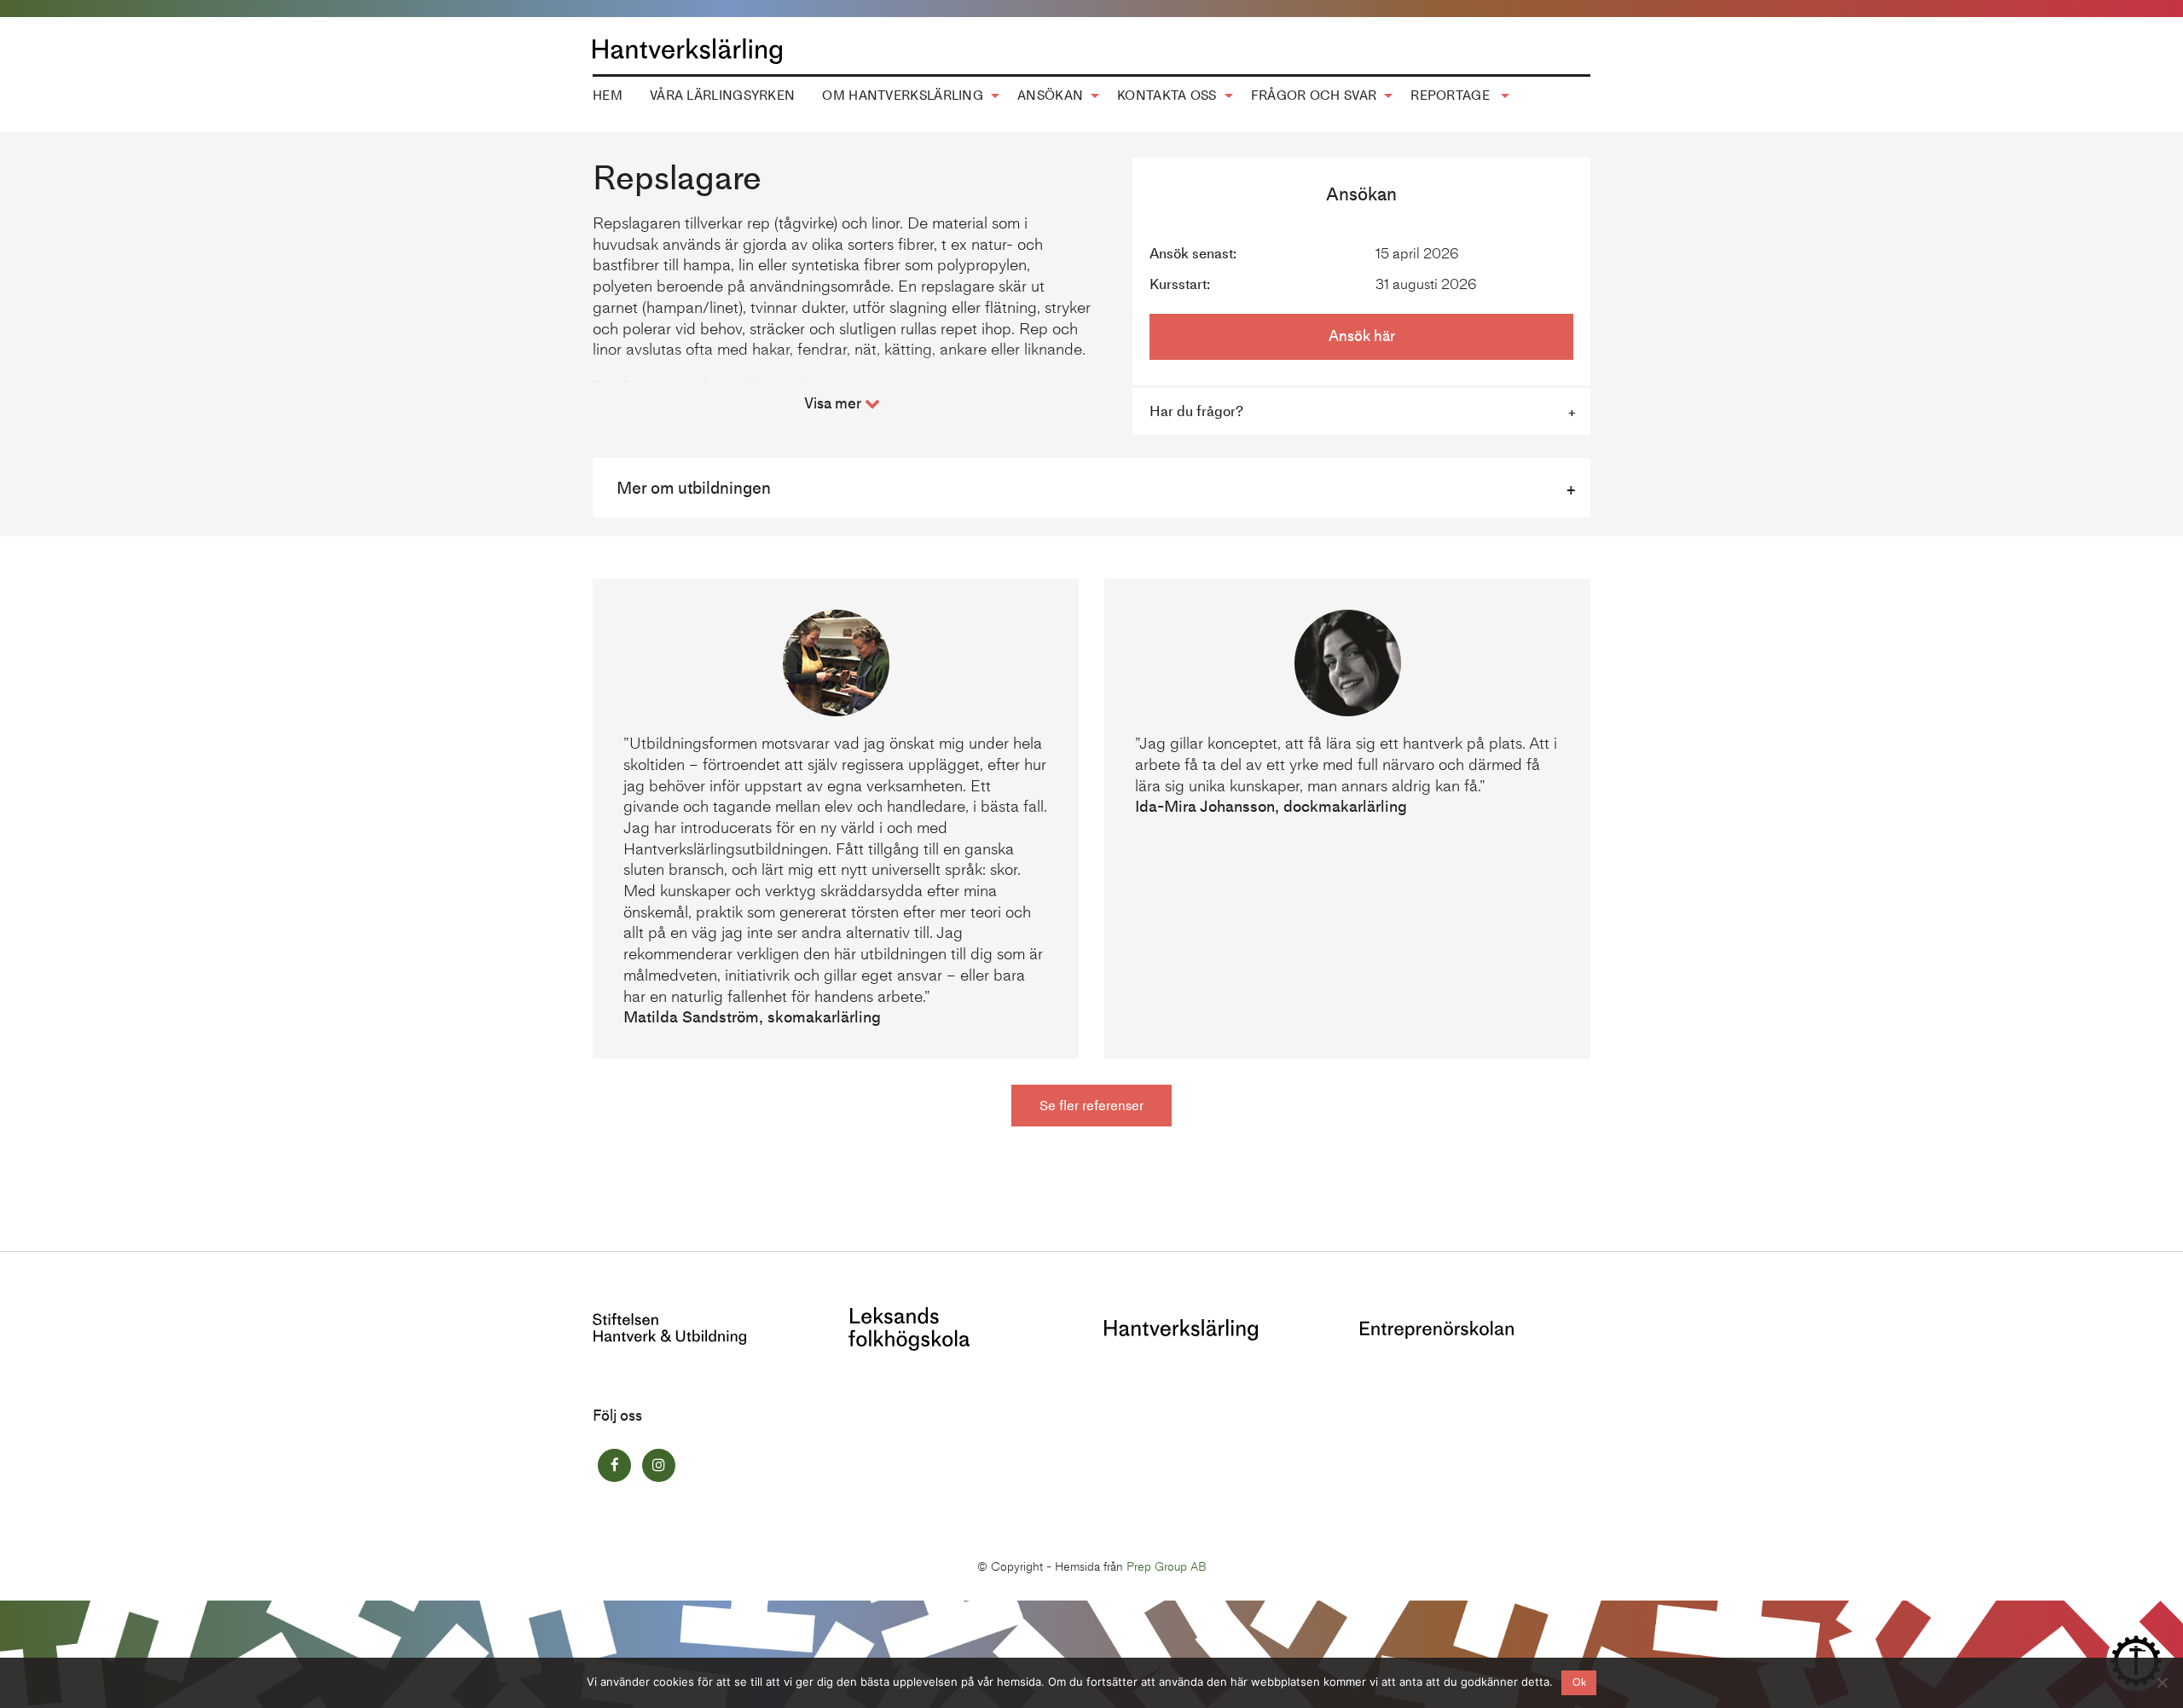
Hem (608, 96)
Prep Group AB (1167, 1567)
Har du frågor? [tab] (1196, 411)
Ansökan (1050, 96)
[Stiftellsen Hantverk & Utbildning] (669, 1327)
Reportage (1452, 96)
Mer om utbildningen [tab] (694, 488)
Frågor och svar (1314, 96)
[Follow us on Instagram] (659, 1465)
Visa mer (834, 403)
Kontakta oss (1167, 96)
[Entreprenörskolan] (1437, 1328)
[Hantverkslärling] (1181, 1328)
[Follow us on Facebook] (614, 1465)
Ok (1579, 1682)
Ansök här (1362, 336)
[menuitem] (608, 96)
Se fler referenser (1091, 1106)
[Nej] (2162, 1682)
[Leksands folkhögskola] (909, 1327)
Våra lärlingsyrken (722, 96)
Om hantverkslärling (903, 96)
